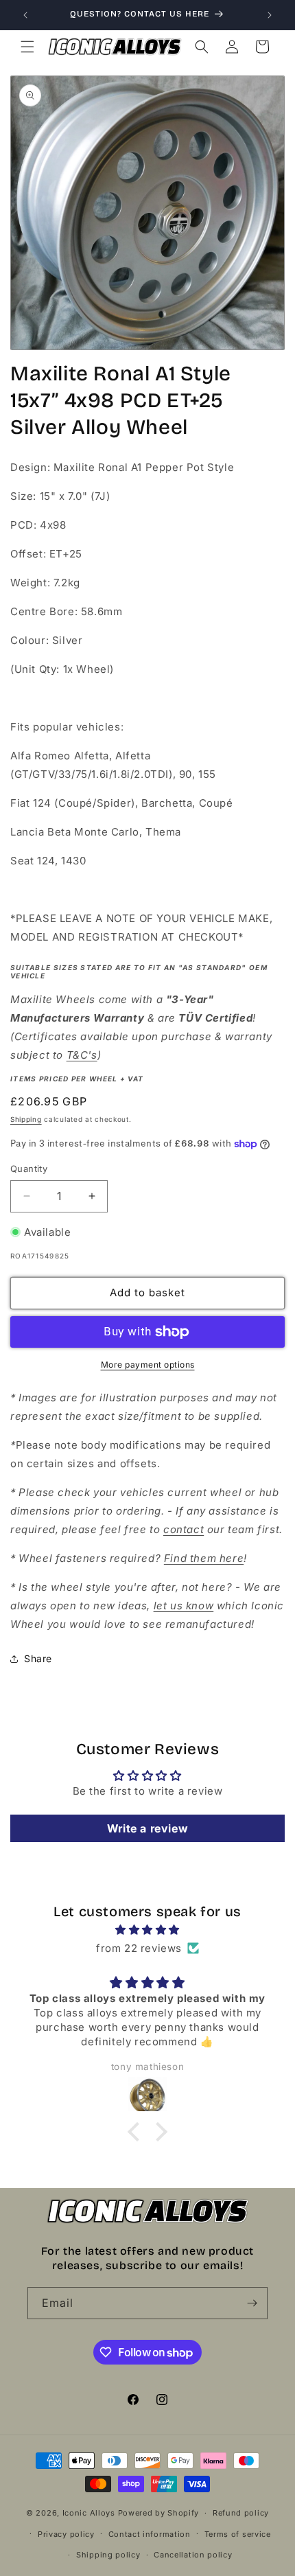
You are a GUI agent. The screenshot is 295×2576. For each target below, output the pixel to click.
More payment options (148, 1365)
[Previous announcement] (25, 15)
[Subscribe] (252, 2303)
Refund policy (241, 2513)
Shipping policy (108, 2555)
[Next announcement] (270, 15)
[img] (147, 1930)
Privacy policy (66, 2534)
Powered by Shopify (159, 2513)
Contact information (150, 2534)
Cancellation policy (193, 2555)
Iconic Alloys (89, 2513)
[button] (27, 47)
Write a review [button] (147, 1828)
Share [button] (38, 1658)
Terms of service (238, 2534)
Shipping (26, 1119)
